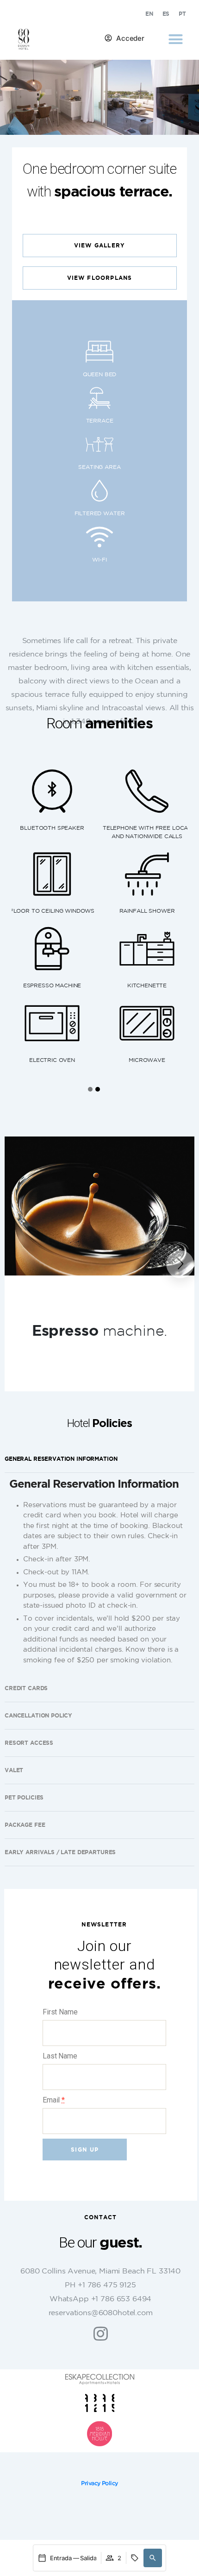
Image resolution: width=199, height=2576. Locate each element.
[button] (175, 39)
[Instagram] (101, 2333)
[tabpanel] (99, 1574)
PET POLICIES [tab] (24, 1797)
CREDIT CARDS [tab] (26, 1688)
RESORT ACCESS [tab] (29, 1743)
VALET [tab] (14, 1770)
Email (54, 2100)
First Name (60, 2012)
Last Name (60, 2056)
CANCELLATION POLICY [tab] (38, 1715)
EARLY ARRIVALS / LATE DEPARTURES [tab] (60, 1852)
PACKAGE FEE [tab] (25, 1825)
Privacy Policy (99, 2484)
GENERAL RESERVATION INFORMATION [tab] (61, 1459)
